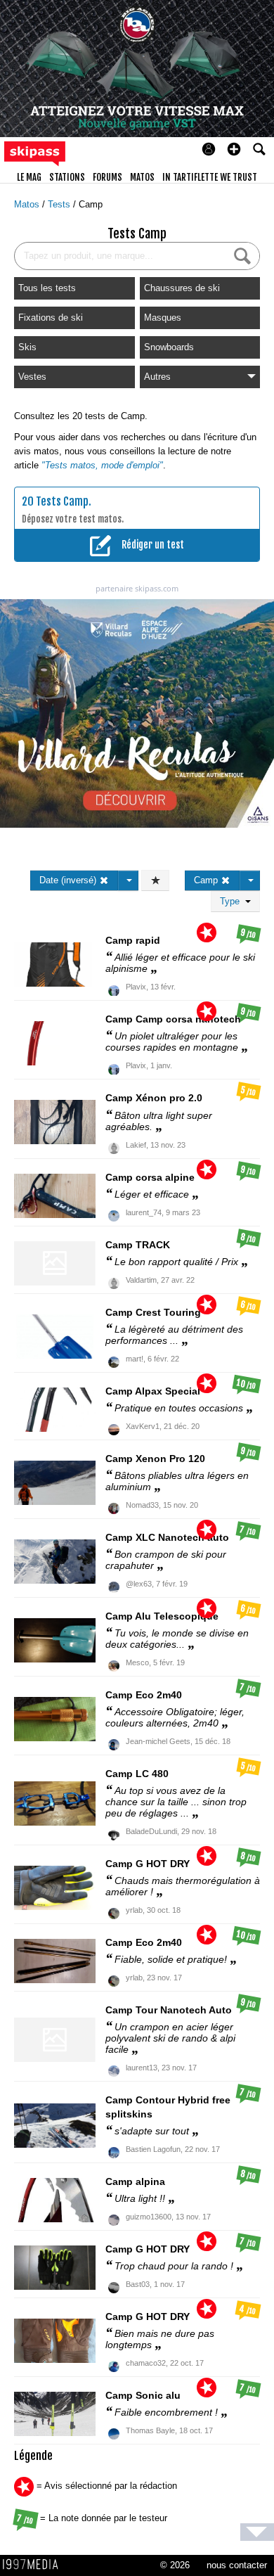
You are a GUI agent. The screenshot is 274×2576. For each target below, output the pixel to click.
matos (142, 177)
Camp (91, 204)
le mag (29, 177)
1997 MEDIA (34, 2565)
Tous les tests (47, 288)
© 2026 (175, 2565)
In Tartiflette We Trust (210, 177)
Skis (27, 347)
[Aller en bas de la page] (257, 2532)
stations (67, 177)
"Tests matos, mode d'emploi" (102, 465)
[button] (234, 149)
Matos (28, 204)
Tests (60, 204)
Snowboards (169, 347)
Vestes (32, 377)
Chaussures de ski (182, 288)
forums (107, 177)
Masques (163, 318)
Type (233, 901)
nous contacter (237, 2565)
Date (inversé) (69, 880)
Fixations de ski (51, 318)
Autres (157, 377)
